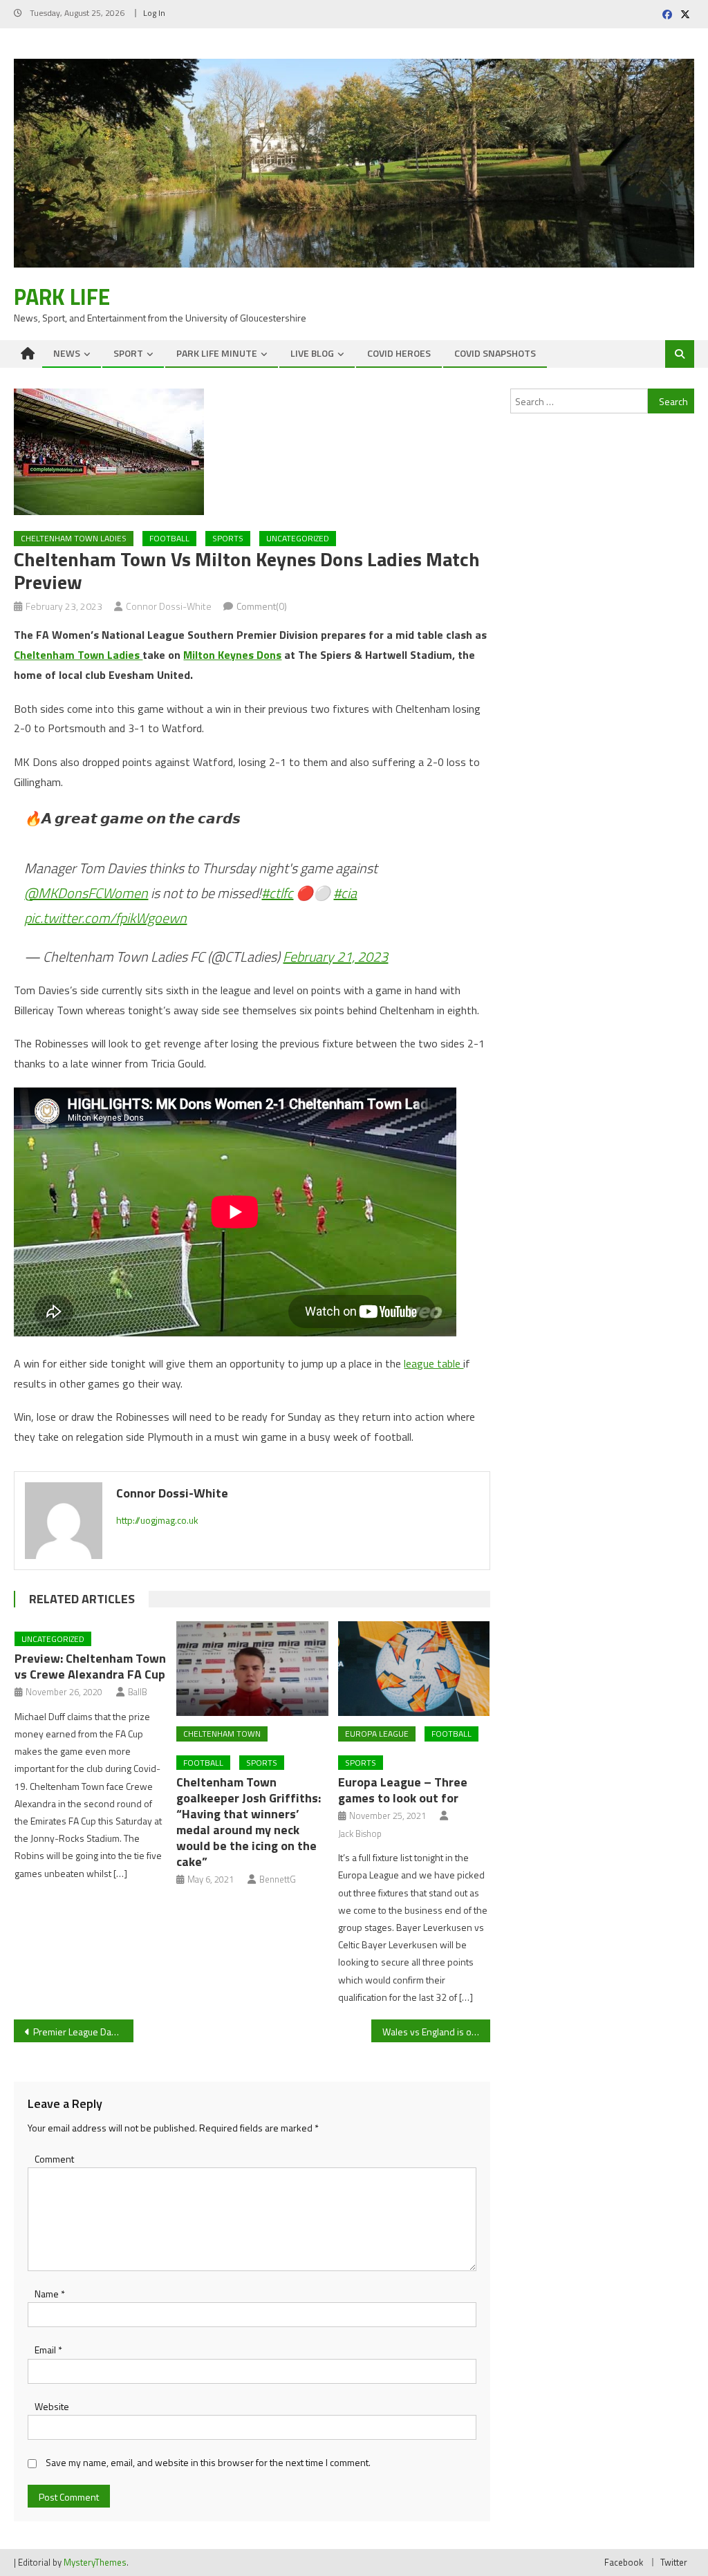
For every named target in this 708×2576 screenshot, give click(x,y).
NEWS (67, 353)
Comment (54, 2159)
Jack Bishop (360, 1833)
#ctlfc (277, 893)
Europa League (377, 1734)
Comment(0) (262, 606)
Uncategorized (298, 538)
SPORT (128, 353)
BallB (138, 1692)
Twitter (674, 2562)
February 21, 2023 (335, 956)
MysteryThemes (95, 2562)
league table (434, 1363)
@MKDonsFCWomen (86, 893)
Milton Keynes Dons (232, 655)
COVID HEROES (399, 353)
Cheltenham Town (222, 1734)
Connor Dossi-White (169, 606)
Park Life (62, 297)
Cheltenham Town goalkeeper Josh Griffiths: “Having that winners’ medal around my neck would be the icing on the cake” (249, 1822)
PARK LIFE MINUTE (217, 353)
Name (50, 2294)
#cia (345, 893)
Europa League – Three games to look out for (403, 1790)
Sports (228, 538)
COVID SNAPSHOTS (495, 353)
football (169, 538)
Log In (154, 13)
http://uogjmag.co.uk (157, 1520)
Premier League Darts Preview (83, 2032)
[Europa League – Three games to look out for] (414, 1669)
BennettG (278, 1879)
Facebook (624, 2562)
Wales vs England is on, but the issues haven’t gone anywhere (436, 2032)
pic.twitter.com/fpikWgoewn (105, 918)
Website (52, 2406)
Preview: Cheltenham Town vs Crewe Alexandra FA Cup (90, 1666)
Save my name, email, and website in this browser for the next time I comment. (208, 2462)
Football (203, 1763)
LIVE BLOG (312, 353)
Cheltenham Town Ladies (74, 538)
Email (48, 2350)
